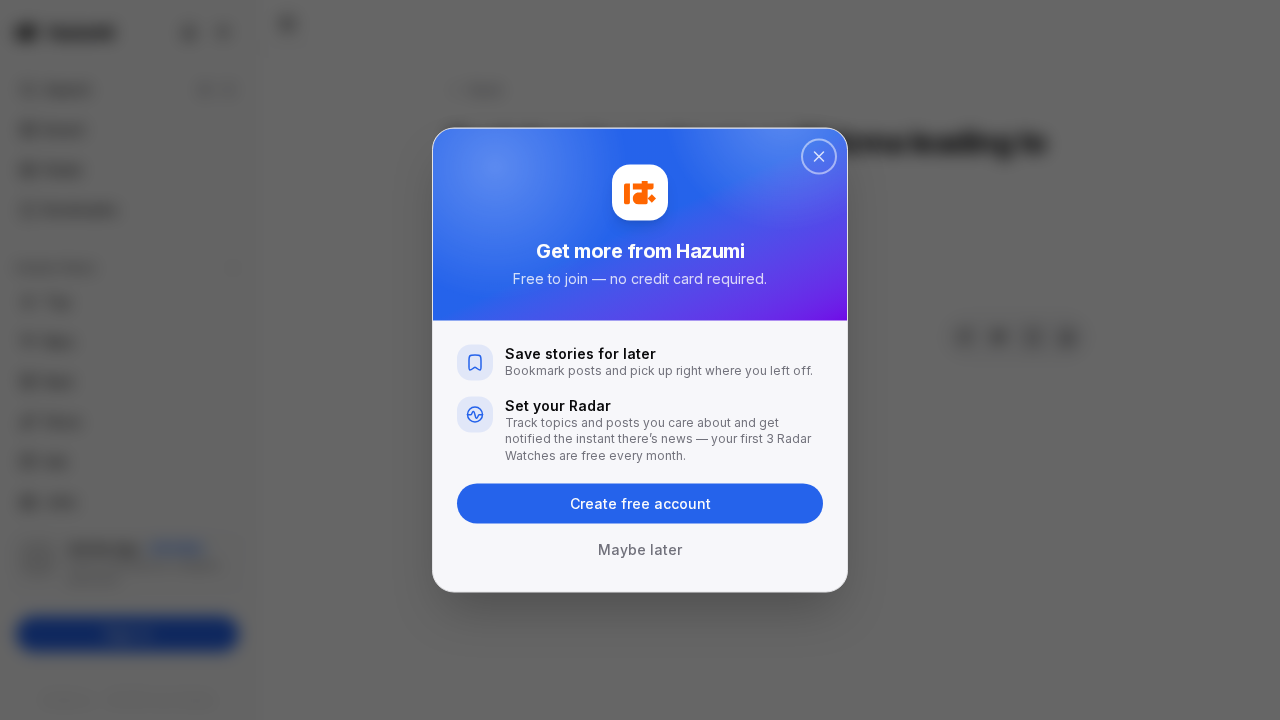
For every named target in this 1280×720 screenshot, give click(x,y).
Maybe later (640, 549)
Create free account (640, 503)
